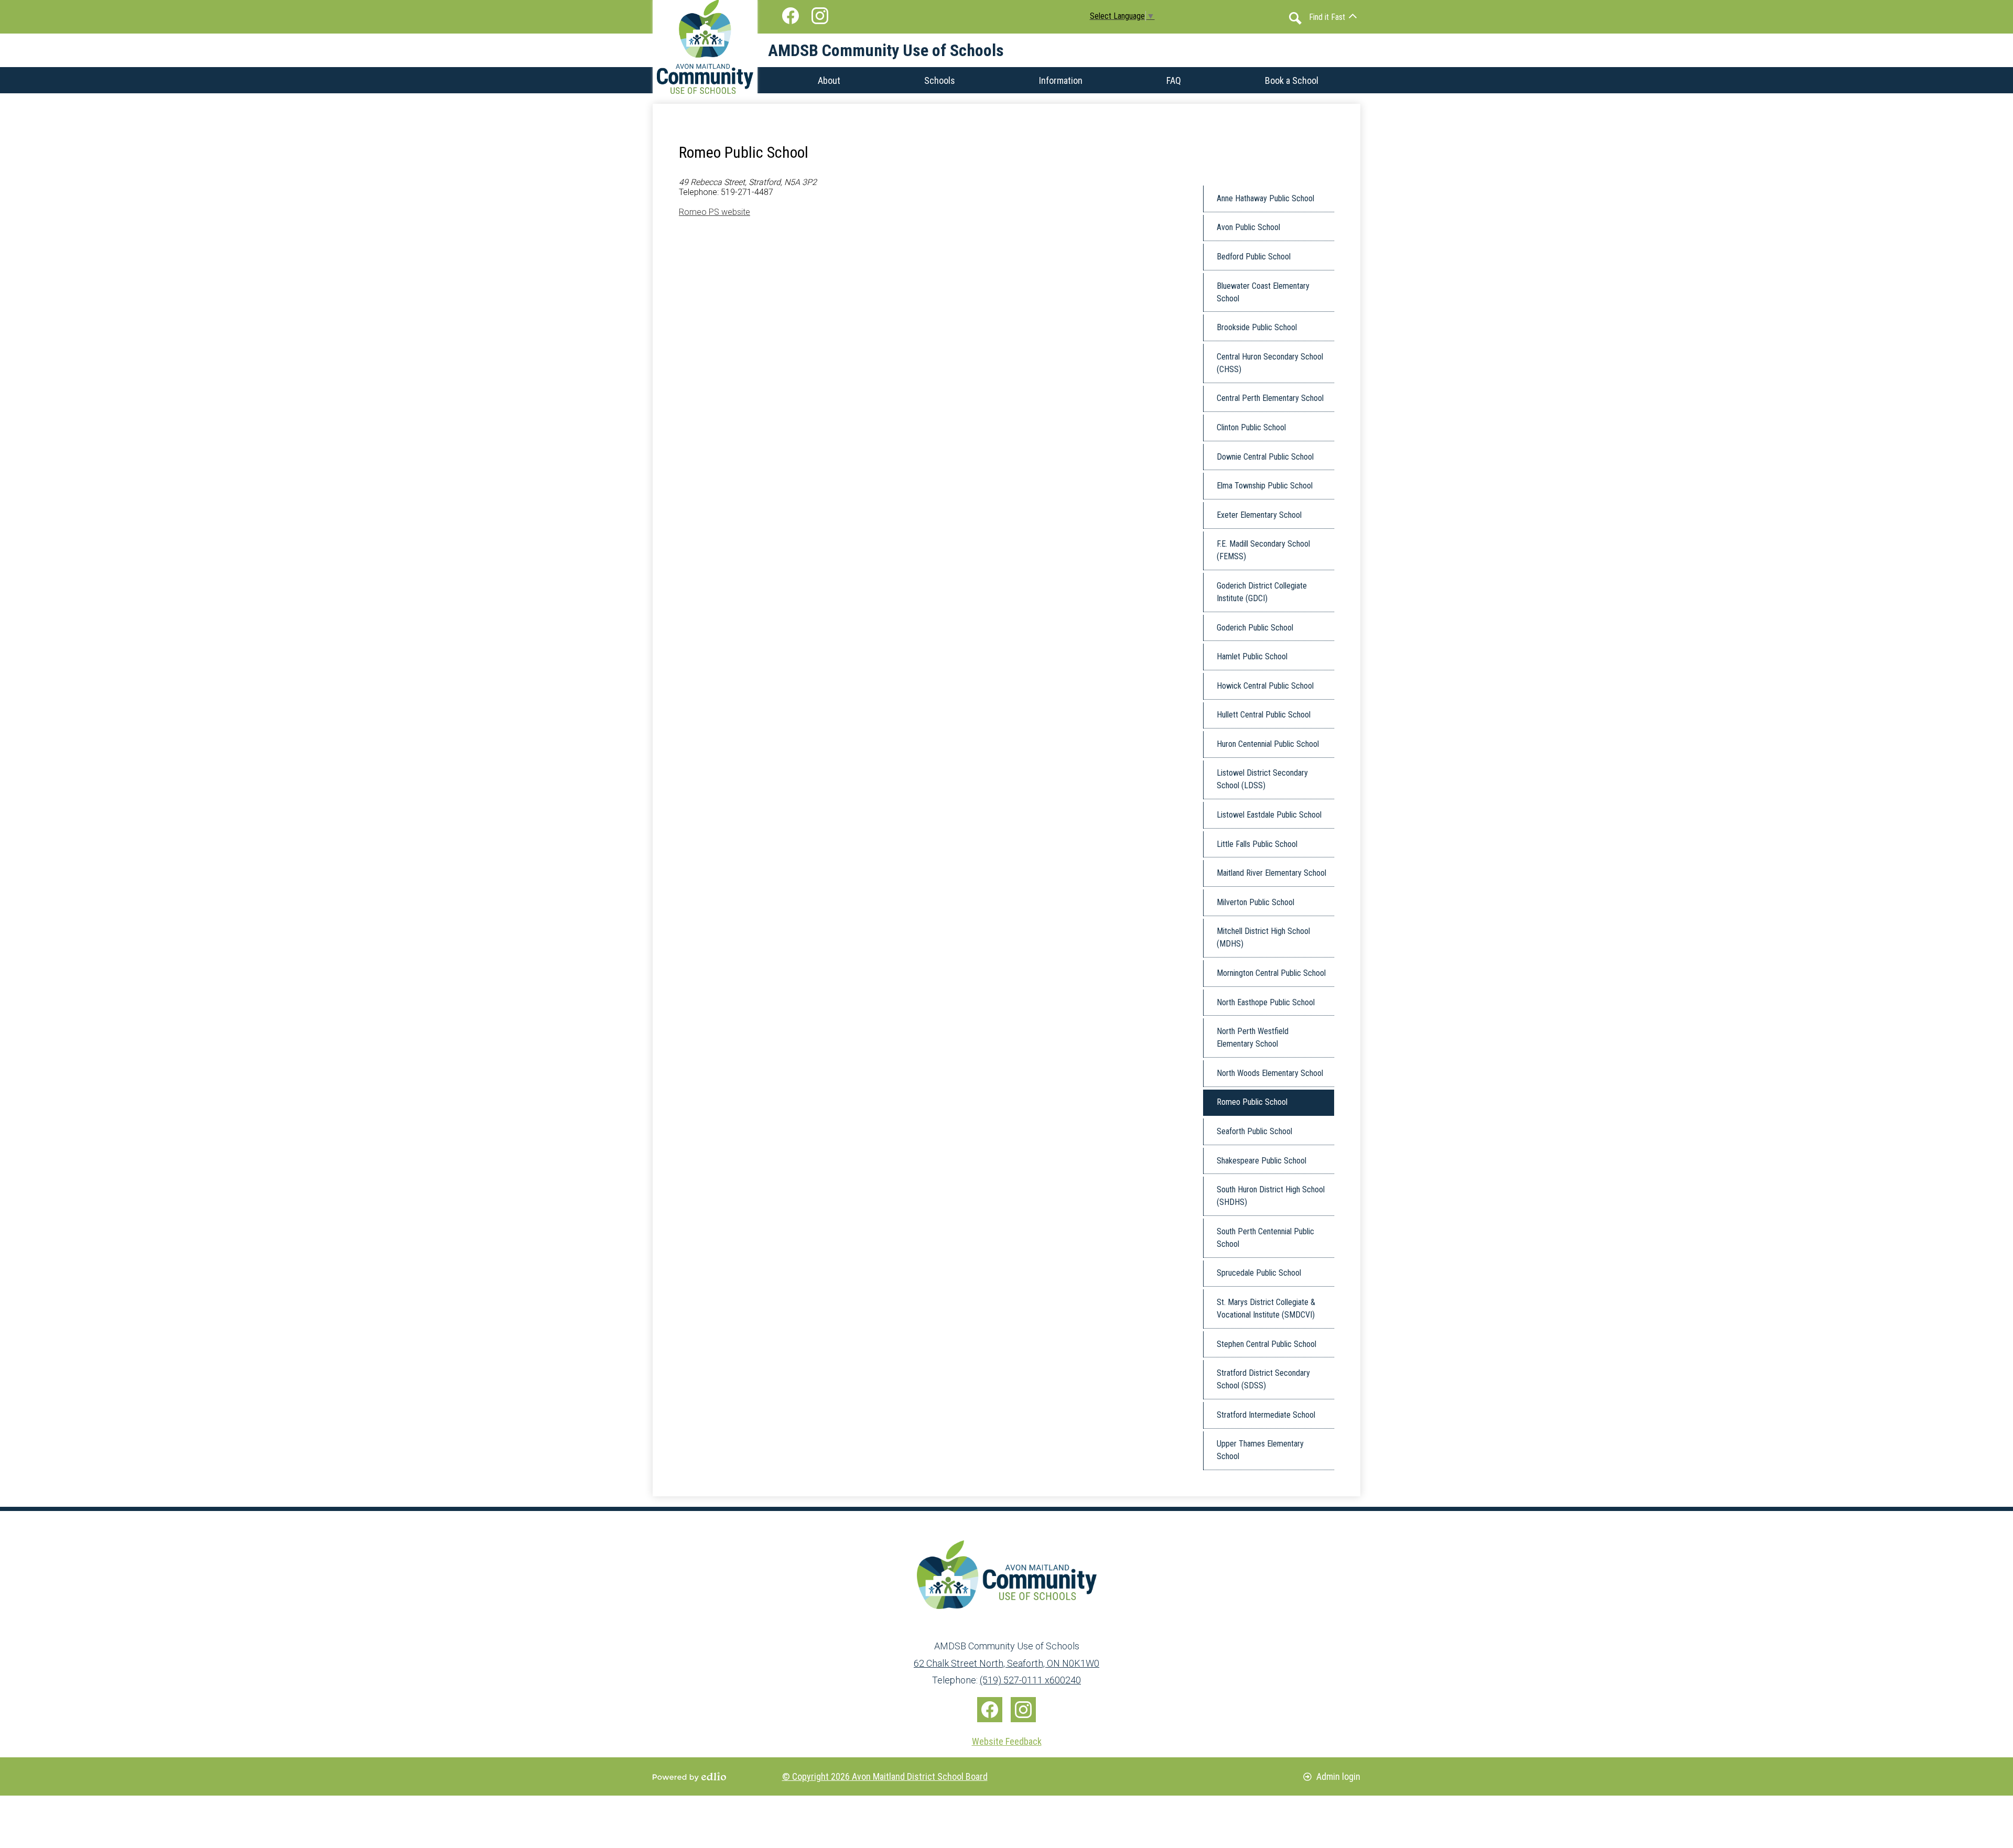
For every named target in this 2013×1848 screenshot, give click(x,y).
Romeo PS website (715, 212)
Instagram (820, 16)
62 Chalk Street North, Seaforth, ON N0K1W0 (1006, 1663)
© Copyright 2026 (885, 1776)
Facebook (791, 16)
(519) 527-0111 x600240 (1030, 1680)
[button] (1333, 17)
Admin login (1338, 1776)
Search (1295, 18)
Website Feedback (1007, 1741)
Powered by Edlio (689, 1777)
